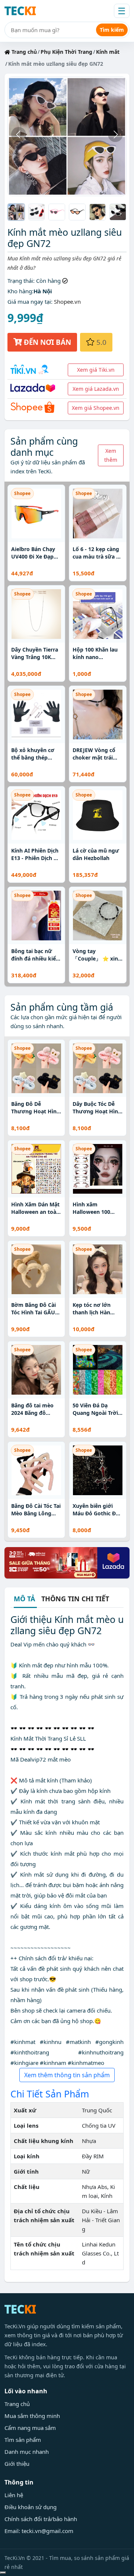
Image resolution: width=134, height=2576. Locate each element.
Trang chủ (23, 52)
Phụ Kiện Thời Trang (66, 52)
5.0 (100, 342)
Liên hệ (14, 2495)
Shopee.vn (67, 301)
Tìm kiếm (112, 30)
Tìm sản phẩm (23, 2440)
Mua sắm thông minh (32, 2416)
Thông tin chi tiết (75, 1599)
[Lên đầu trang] (3, 2573)
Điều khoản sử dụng (31, 2507)
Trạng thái (20, 281)
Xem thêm (111, 455)
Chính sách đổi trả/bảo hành (41, 2519)
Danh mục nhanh (27, 2452)
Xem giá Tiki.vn (96, 370)
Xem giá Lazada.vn (96, 389)
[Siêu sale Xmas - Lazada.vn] (67, 1562)
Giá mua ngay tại (29, 301)
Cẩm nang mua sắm (30, 2428)
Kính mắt (108, 52)
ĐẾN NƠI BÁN (47, 342)
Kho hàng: (20, 291)
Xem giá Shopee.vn (96, 408)
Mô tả (24, 1599)
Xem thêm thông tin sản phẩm (67, 2075)
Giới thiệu (17, 2464)
